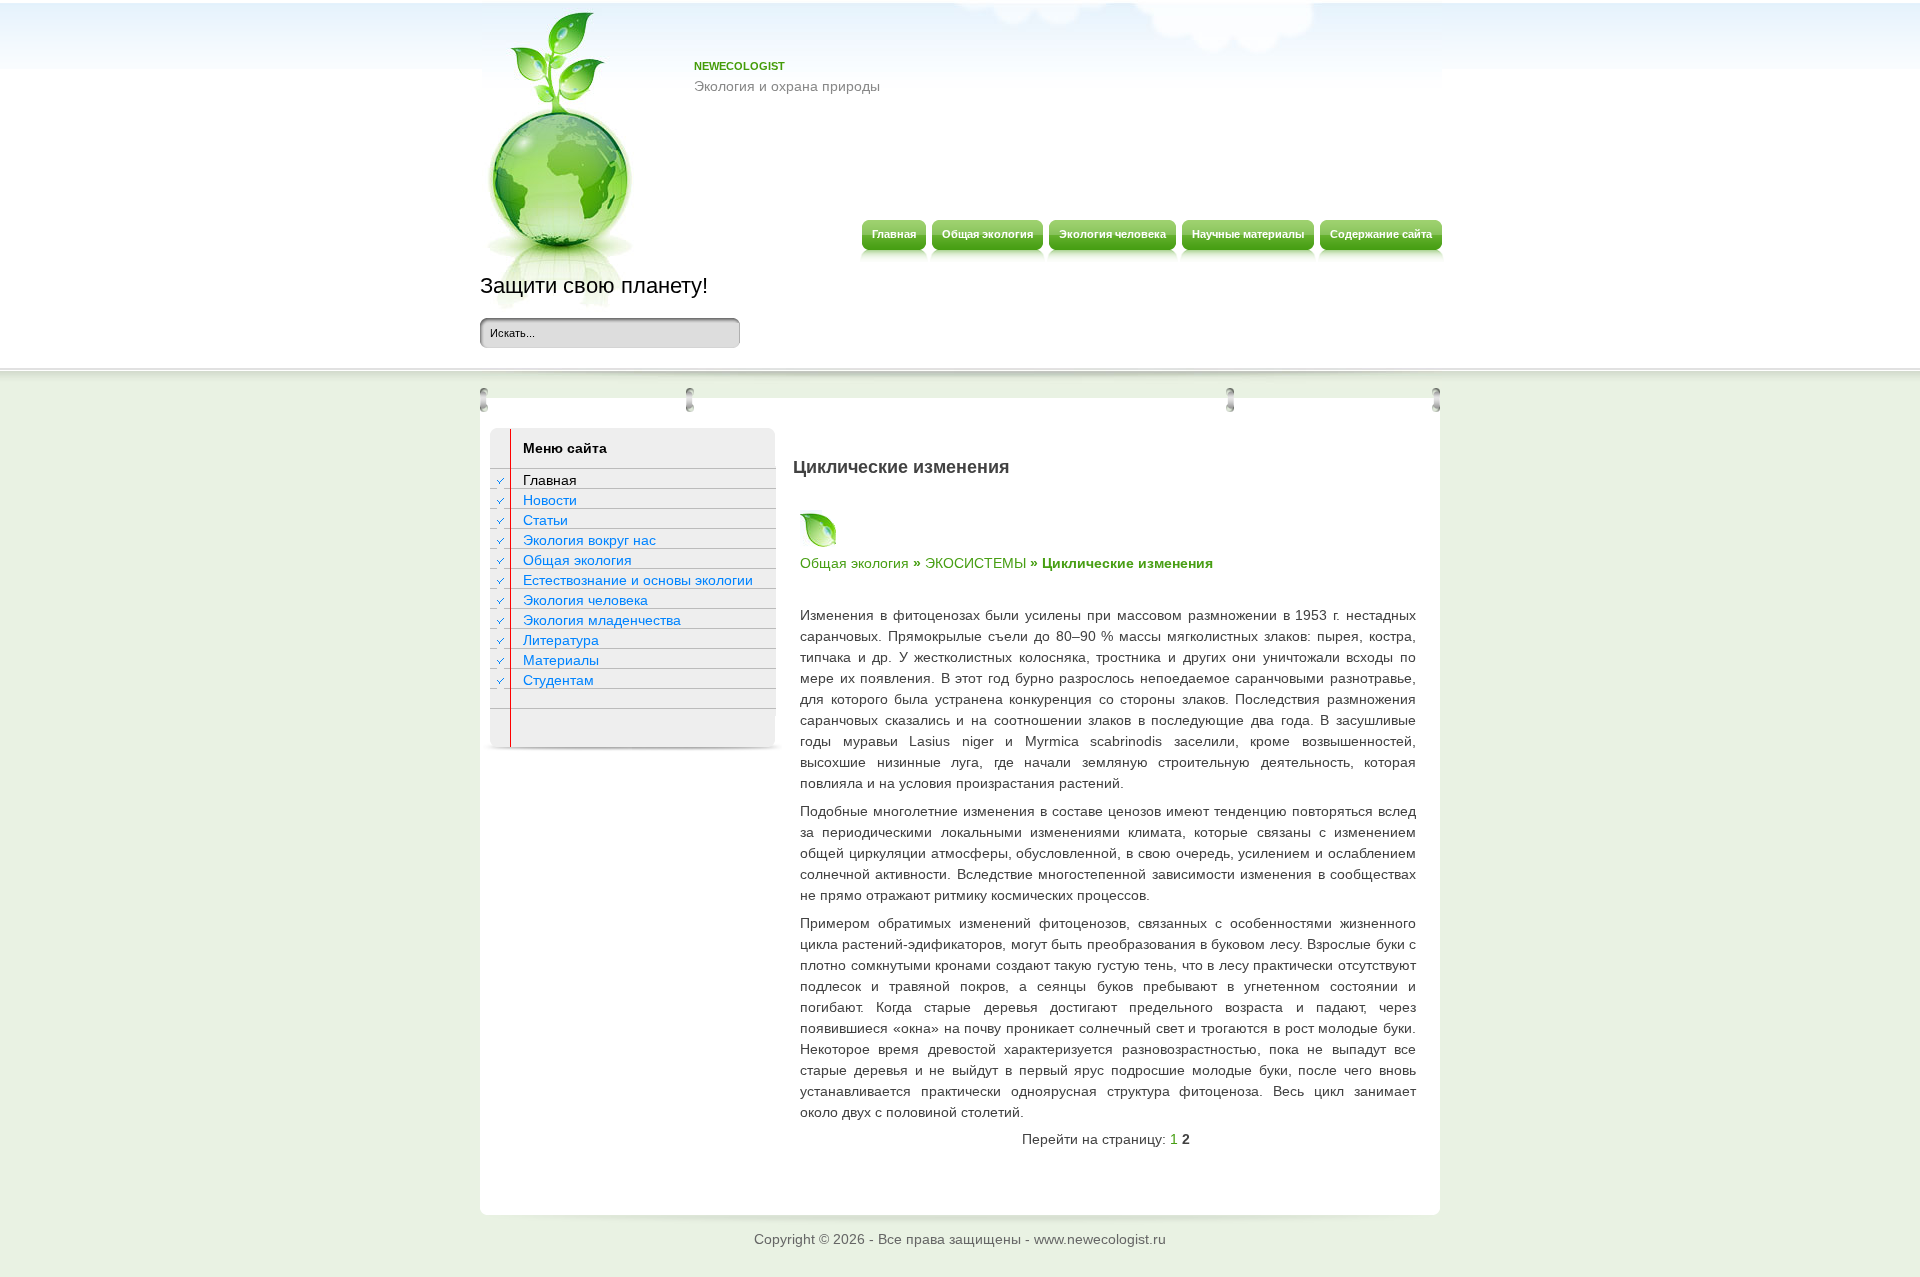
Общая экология (577, 560)
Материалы (561, 660)
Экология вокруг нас (589, 540)
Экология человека (585, 600)
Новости (550, 500)
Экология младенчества (602, 620)
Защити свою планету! (594, 285)
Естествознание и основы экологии (638, 580)
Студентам (558, 680)
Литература (561, 640)
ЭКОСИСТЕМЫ (975, 563)
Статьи (545, 520)
